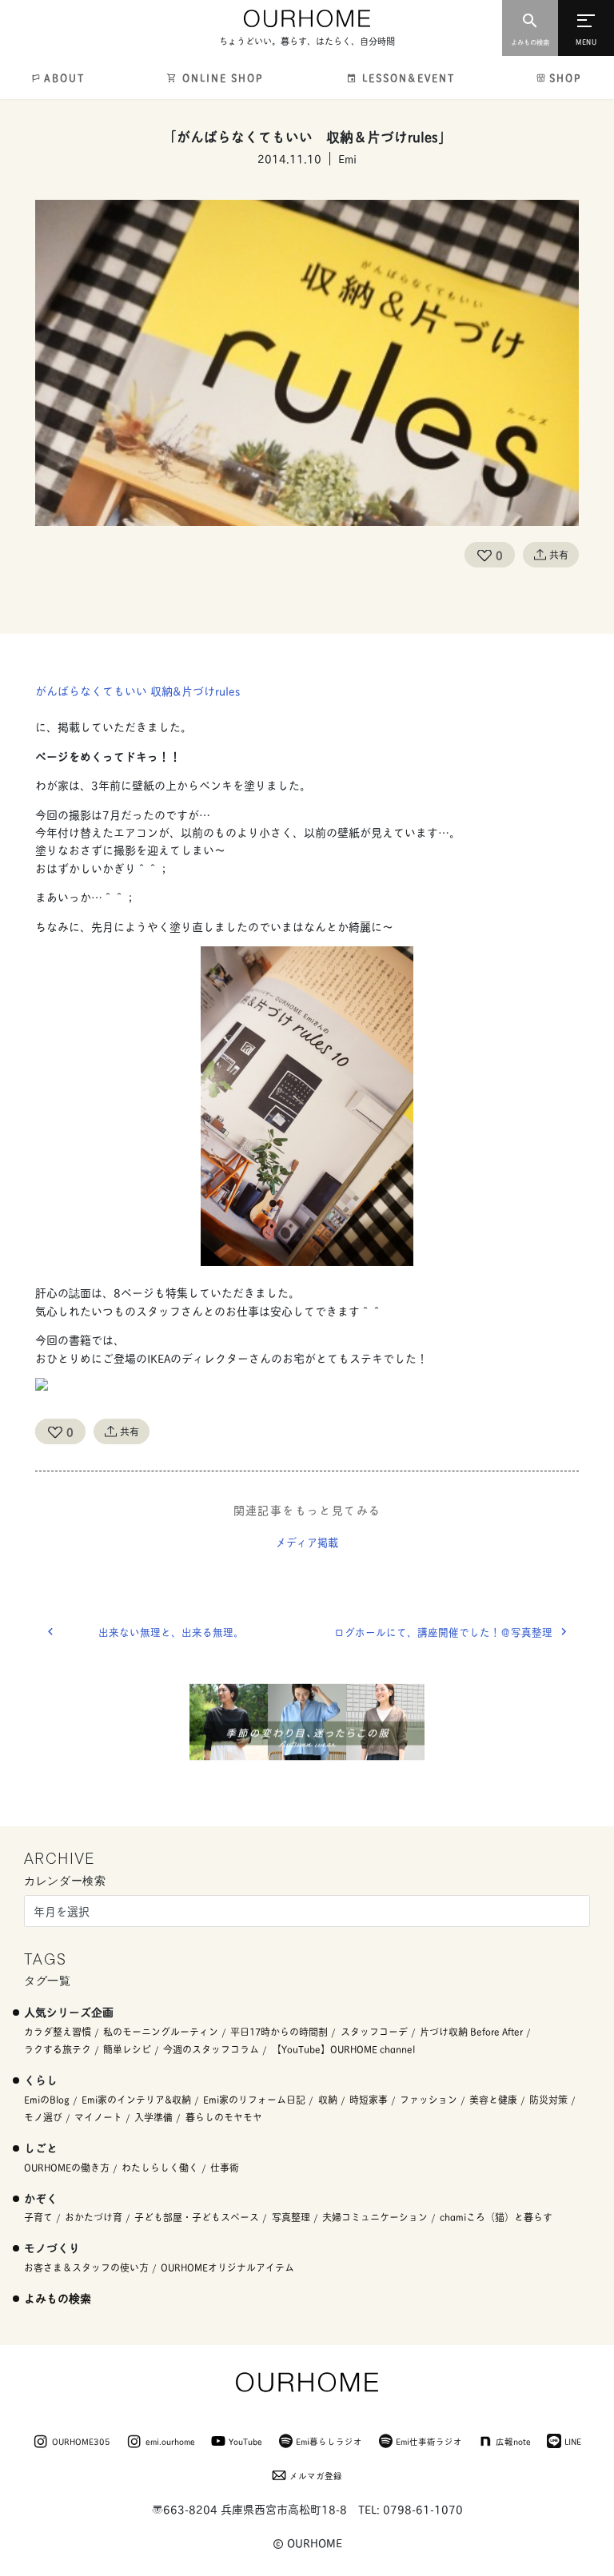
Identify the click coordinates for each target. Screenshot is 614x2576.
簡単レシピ (127, 2049)
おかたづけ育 (94, 2217)
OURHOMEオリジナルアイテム (227, 2267)
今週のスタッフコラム (211, 2049)
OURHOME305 (81, 2441)
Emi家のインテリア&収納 (136, 2099)
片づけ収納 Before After (471, 2031)
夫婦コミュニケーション (375, 2217)
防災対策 (548, 2099)
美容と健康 (493, 2099)
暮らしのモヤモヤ (224, 2117)
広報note (513, 2441)
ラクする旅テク (58, 2049)
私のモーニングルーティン (161, 2031)
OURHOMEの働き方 (67, 2167)
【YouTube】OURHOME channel (343, 2049)
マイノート (98, 2117)
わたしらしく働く (160, 2167)
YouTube (245, 2441)
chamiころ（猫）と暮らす (496, 2217)
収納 (328, 2099)
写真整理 (291, 2217)
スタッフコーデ (374, 2031)
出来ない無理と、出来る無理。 (171, 1632)
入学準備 (153, 2117)
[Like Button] (484, 555)
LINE (573, 2441)
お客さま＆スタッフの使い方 (86, 2267)
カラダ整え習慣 (58, 2031)
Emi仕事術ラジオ (429, 2441)
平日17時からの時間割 (279, 2031)
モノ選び (43, 2117)
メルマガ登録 (316, 2475)
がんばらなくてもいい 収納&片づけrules (138, 690)
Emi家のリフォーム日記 (254, 2099)
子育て (38, 2217)
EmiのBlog (47, 2099)
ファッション (429, 2099)
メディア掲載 (307, 1542)
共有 (559, 554)
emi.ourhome (170, 2441)
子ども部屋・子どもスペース (197, 2217)
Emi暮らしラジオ (329, 2441)
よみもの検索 (58, 2297)
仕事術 (225, 2167)
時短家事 (369, 2099)
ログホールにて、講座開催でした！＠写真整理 (443, 1632)
